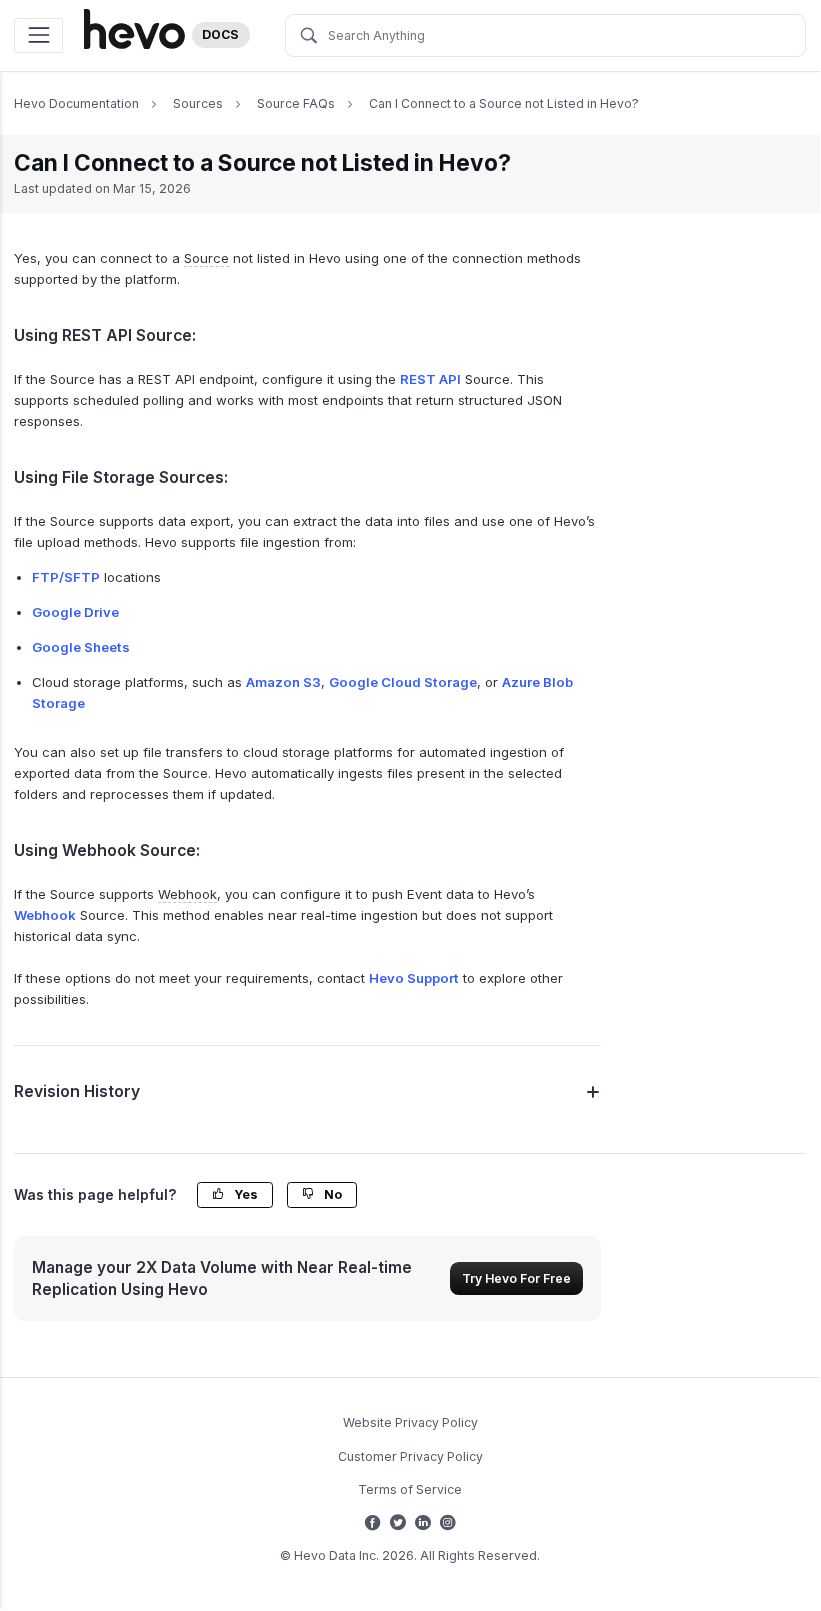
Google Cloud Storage (403, 682)
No (331, 1194)
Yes (244, 1194)
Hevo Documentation (76, 103)
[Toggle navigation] (38, 35)
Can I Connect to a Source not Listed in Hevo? (504, 103)
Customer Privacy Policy (410, 1456)
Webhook (45, 915)
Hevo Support (414, 978)
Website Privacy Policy (410, 1422)
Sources (198, 103)
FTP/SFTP (66, 577)
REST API (430, 379)
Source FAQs (296, 103)
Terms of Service (410, 1489)
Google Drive (75, 612)
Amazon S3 (283, 682)
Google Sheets (81, 647)
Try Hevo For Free (516, 1278)
